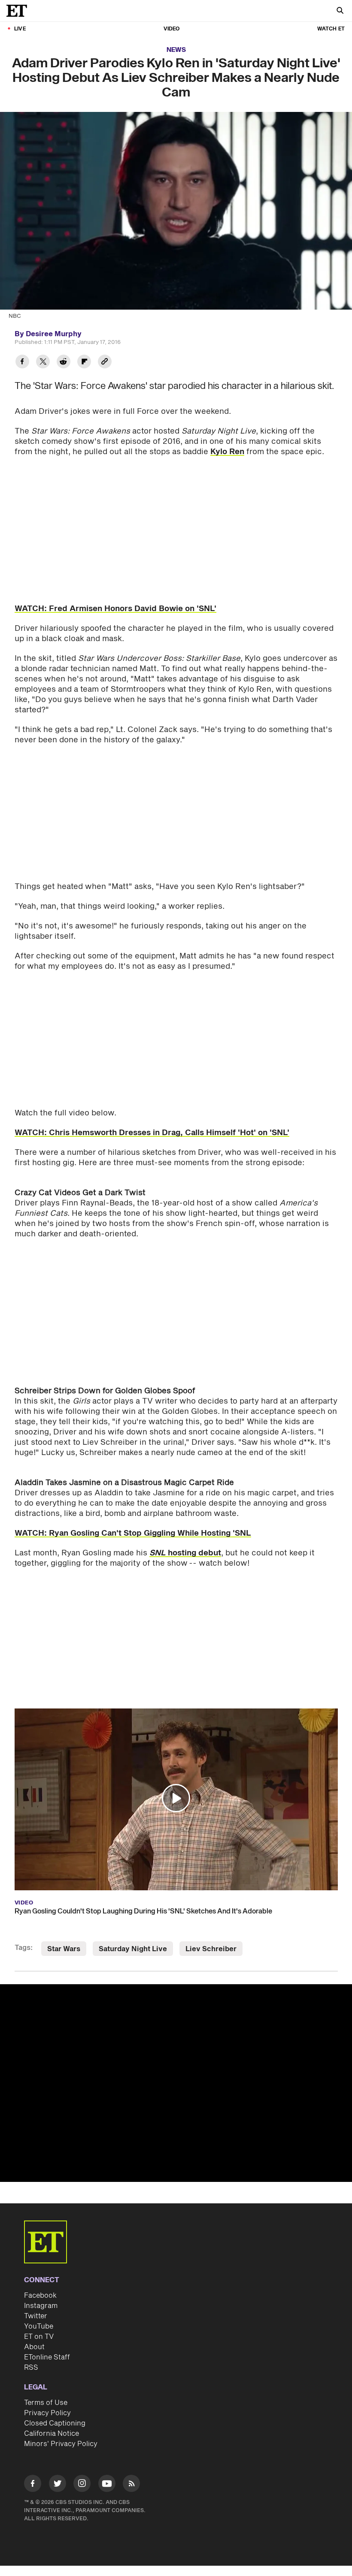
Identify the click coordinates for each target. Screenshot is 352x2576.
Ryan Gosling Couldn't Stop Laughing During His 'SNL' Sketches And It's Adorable (143, 1911)
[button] (176, 1798)
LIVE (20, 29)
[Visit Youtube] (107, 2483)
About (34, 2347)
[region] (176, 2083)
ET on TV (39, 2337)
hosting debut (185, 1553)
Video (172, 29)
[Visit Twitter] (58, 2485)
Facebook (40, 2296)
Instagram (41, 2306)
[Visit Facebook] (33, 2485)
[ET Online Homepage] (19, 11)
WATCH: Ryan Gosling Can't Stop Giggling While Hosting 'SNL (133, 1533)
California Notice (52, 2434)
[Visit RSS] (131, 2485)
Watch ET (331, 29)
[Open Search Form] (340, 11)
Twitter (36, 2316)
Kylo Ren (227, 452)
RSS (31, 2368)
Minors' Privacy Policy (61, 2444)
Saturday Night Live (133, 1949)
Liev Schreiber (211, 1949)
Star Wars (64, 1949)
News (176, 50)
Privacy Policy (47, 2413)
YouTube (39, 2326)
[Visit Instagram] (82, 2485)
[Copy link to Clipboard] (105, 363)
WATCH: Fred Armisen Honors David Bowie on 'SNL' (115, 609)
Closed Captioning (55, 2423)
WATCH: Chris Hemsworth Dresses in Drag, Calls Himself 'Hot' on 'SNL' (152, 1133)
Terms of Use (46, 2403)
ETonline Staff (47, 2357)
